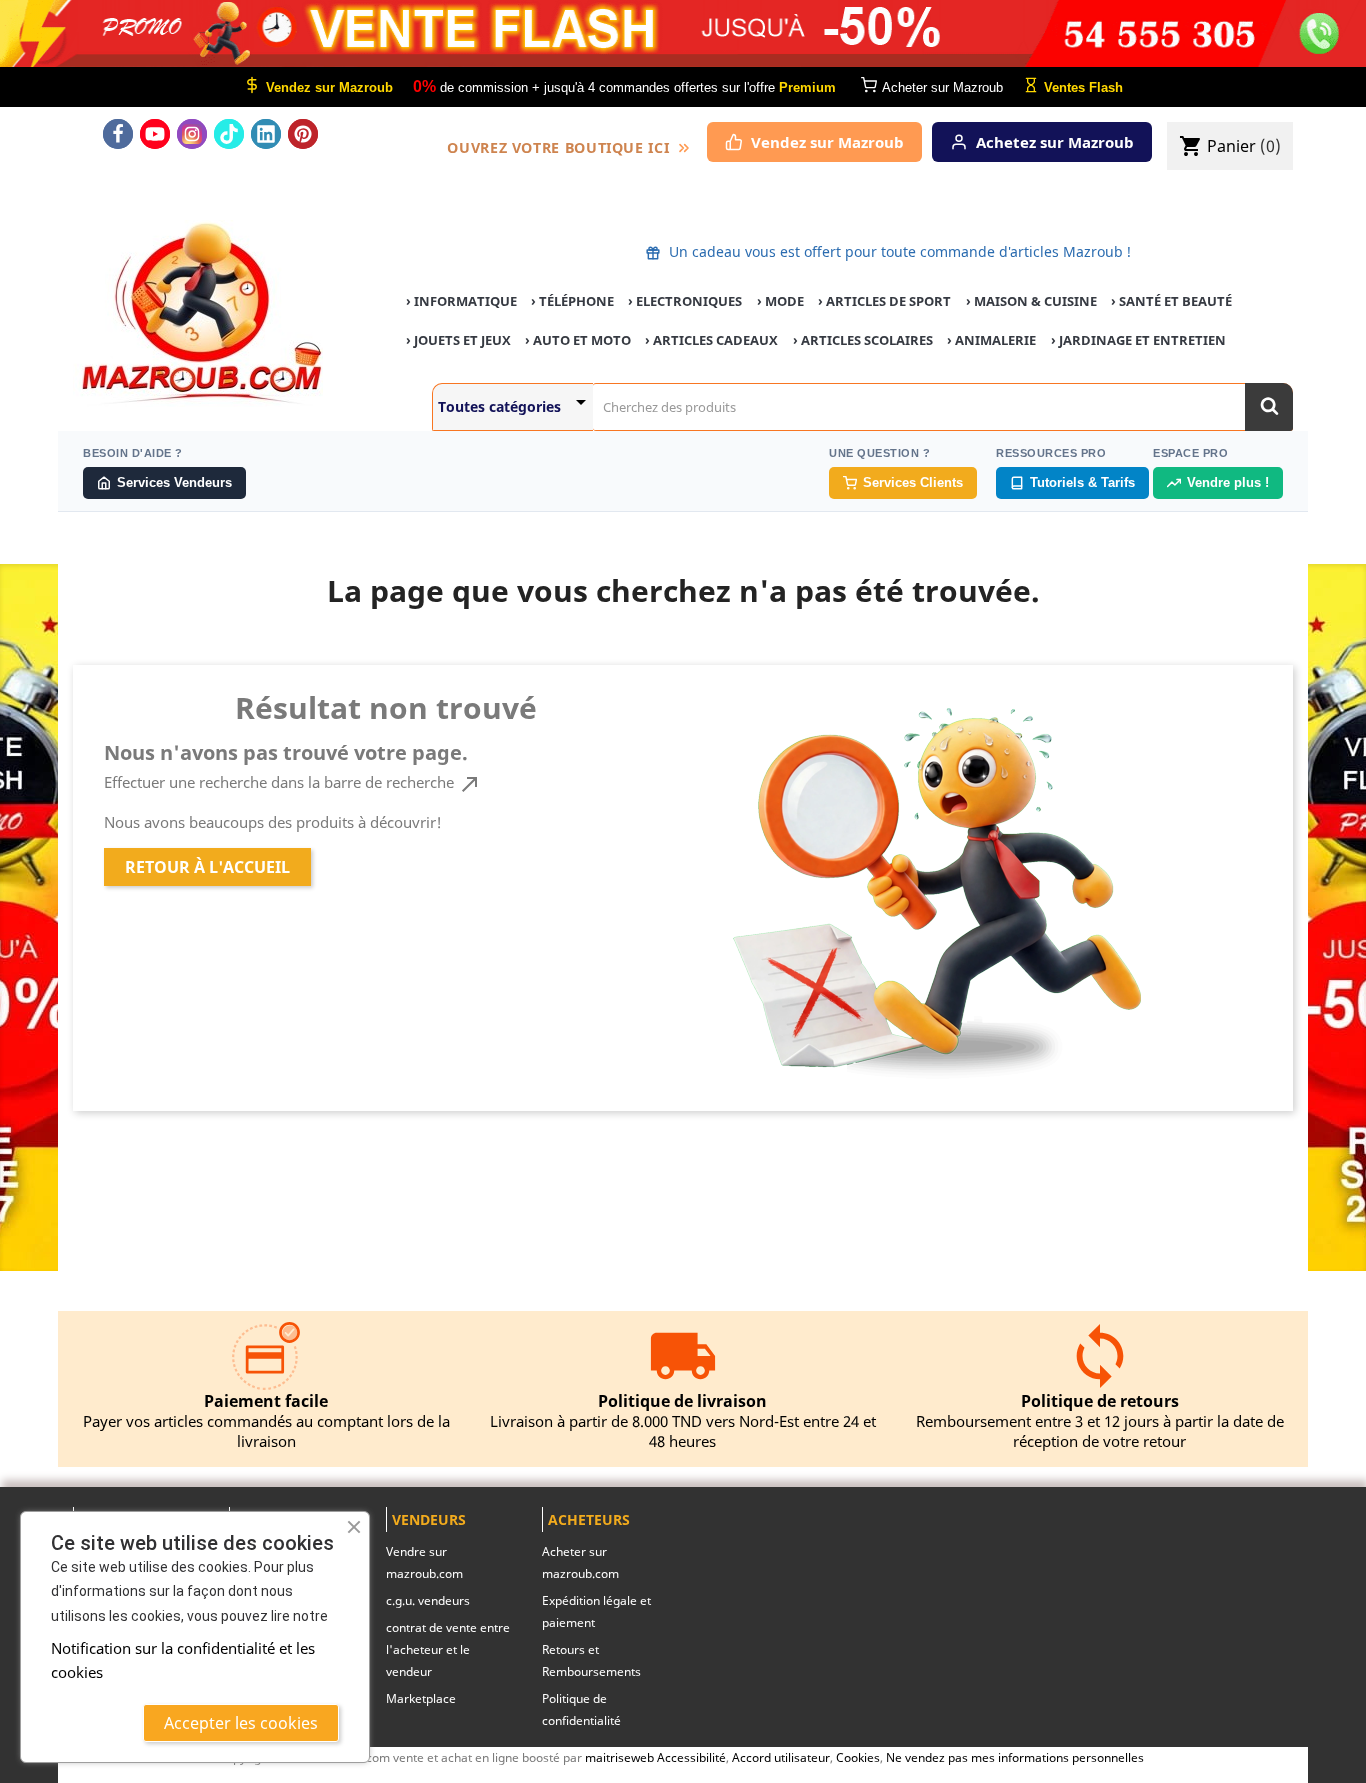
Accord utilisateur (781, 1757)
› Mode (780, 301)
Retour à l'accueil (207, 867)
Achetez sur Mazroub (1055, 142)
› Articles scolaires (863, 340)
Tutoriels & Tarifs (1082, 482)
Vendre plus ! (1228, 482)
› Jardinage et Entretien (1138, 340)
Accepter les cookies (241, 1723)
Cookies (858, 1757)
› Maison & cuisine (1031, 301)
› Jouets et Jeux (458, 340)
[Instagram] (192, 134)
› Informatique (461, 301)
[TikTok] (229, 134)
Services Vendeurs (174, 482)
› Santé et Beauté (1171, 301)
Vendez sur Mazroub (827, 142)
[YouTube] (155, 134)
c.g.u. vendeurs (428, 1600)
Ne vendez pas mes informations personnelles (1015, 1757)
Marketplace (421, 1698)
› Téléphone (572, 301)
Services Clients (913, 482)
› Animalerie (991, 340)
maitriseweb (619, 1757)
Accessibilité (691, 1757)
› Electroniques (685, 301)
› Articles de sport (884, 301)
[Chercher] (1269, 407)
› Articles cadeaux (711, 340)
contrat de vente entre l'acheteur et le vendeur (448, 1649)
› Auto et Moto (578, 340)
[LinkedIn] (266, 134)
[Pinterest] (303, 134)
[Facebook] (118, 134)
